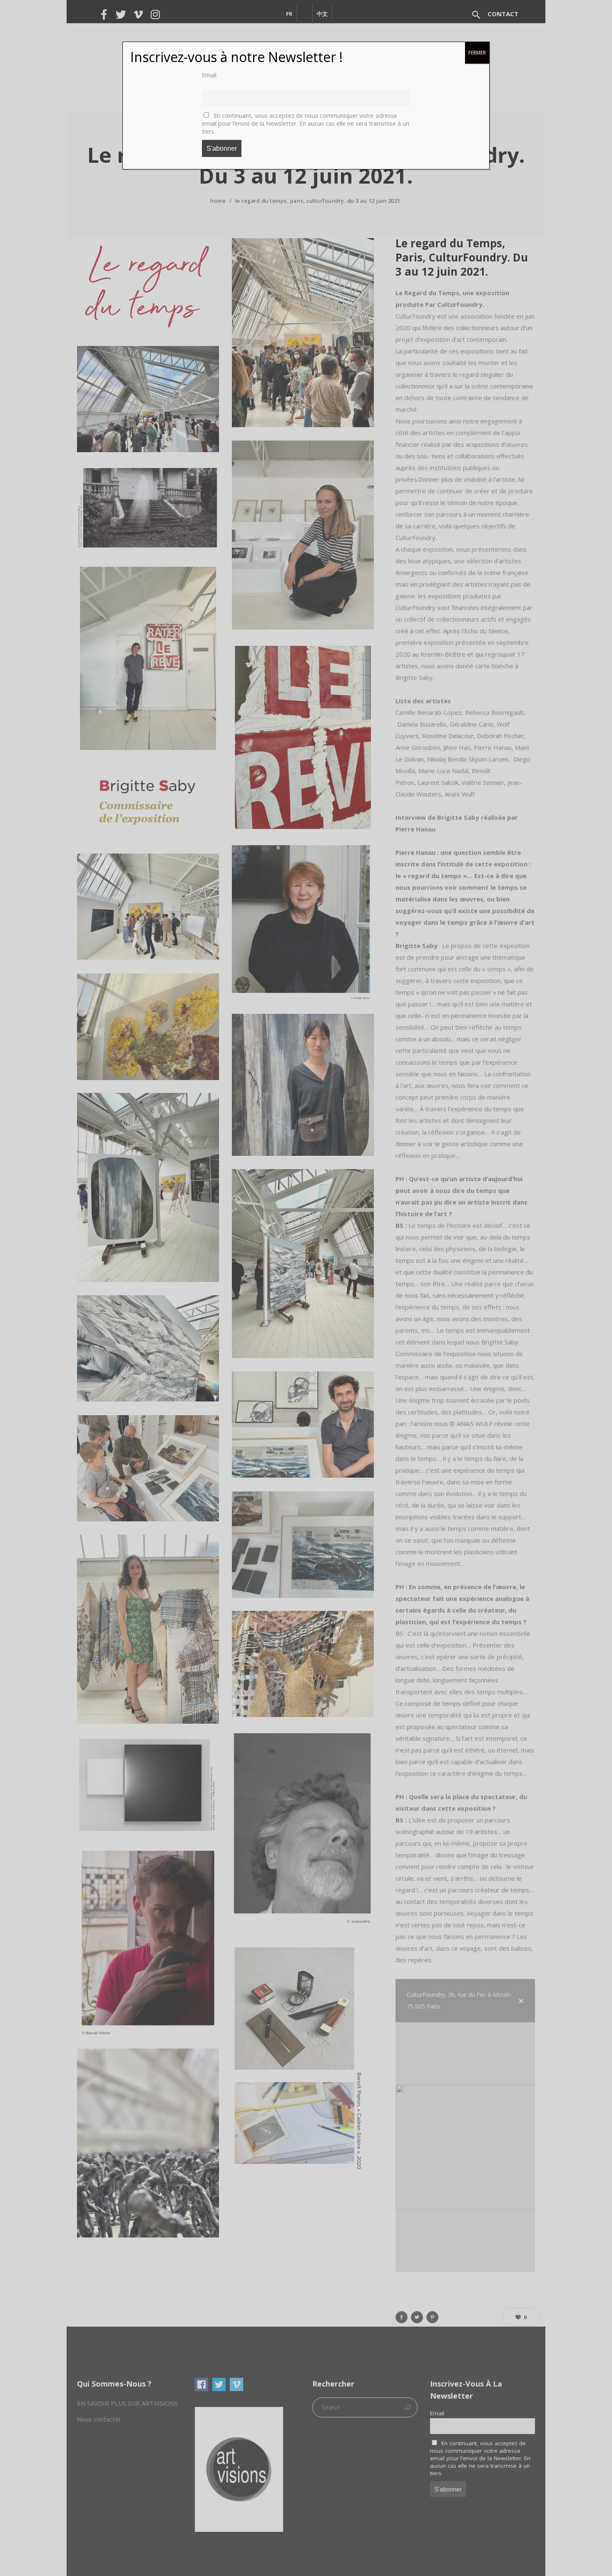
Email (209, 75)
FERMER (477, 53)
